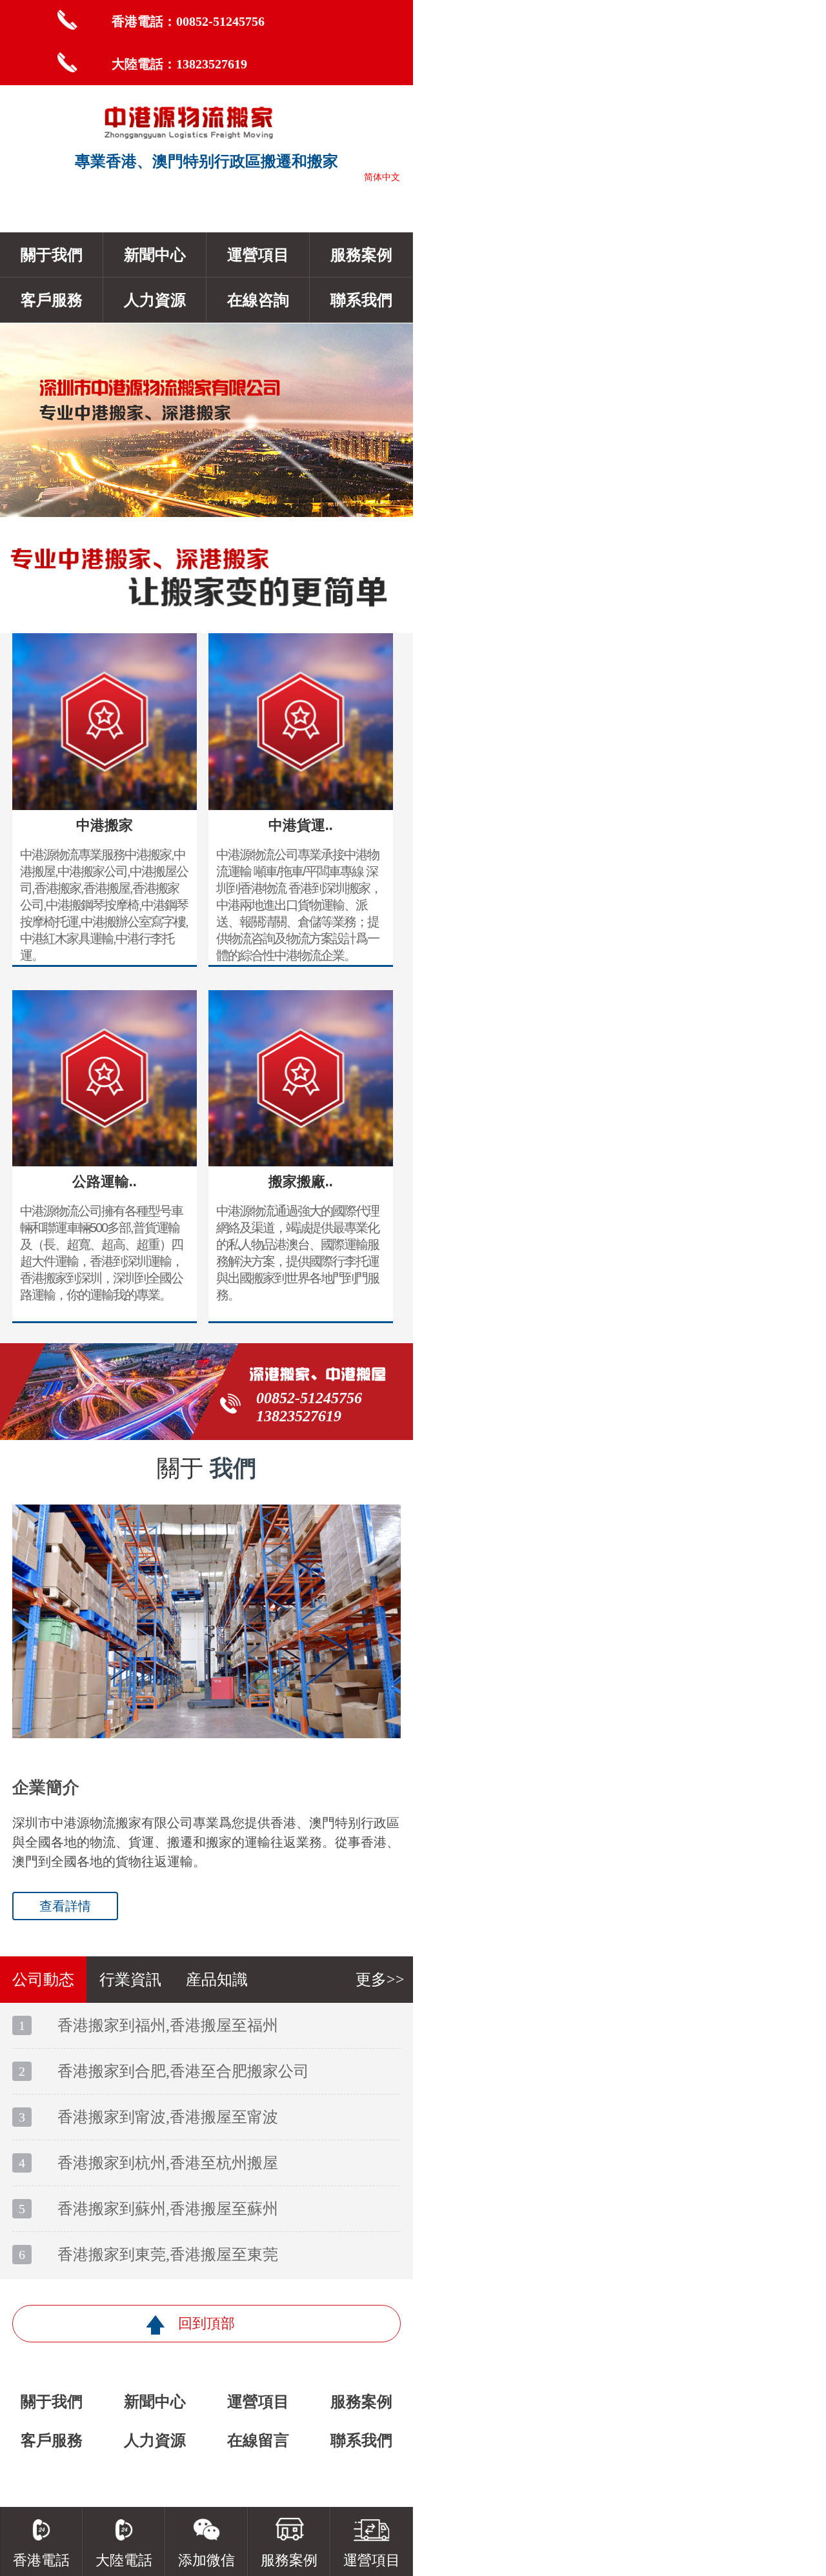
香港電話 (41, 2560)
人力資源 (155, 300)
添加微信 (206, 2560)
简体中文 (382, 177)
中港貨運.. (301, 825)
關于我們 (52, 255)
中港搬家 (105, 825)
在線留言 (258, 2440)
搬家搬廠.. (301, 1182)
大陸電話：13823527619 (179, 64)
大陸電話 (124, 2560)
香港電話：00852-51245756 (188, 21)
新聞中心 (155, 255)
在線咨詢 (258, 300)
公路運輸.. (105, 1182)
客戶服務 (52, 300)
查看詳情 (65, 1906)
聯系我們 (361, 300)
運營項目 (258, 255)
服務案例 (361, 255)
